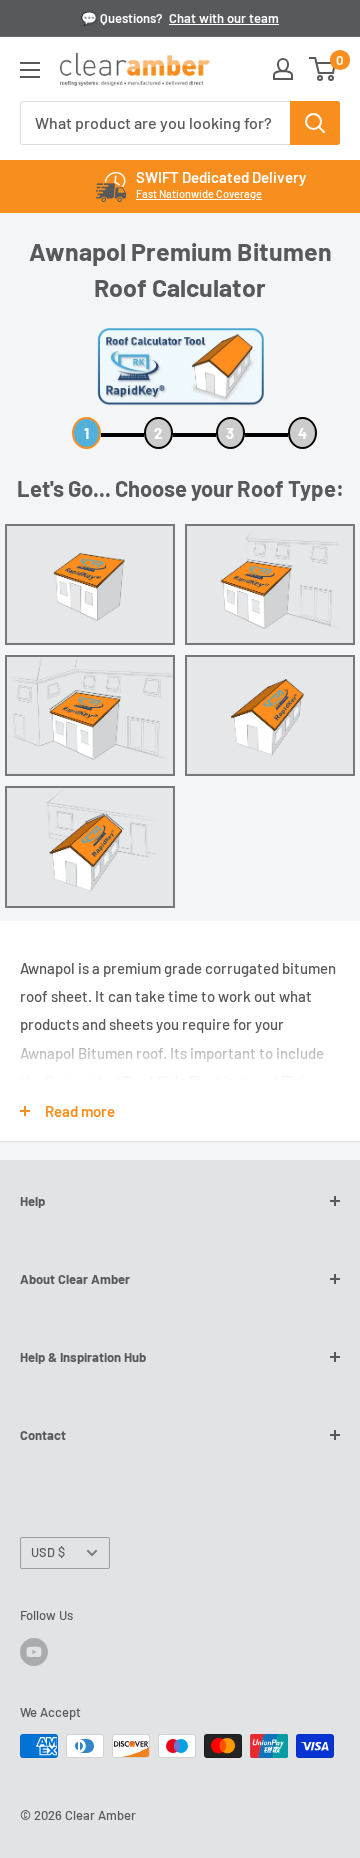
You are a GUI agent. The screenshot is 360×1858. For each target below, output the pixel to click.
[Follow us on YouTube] (34, 1652)
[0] (323, 69)
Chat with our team (224, 18)
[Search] (315, 123)
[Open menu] (30, 70)
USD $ (48, 1552)
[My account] (283, 69)
